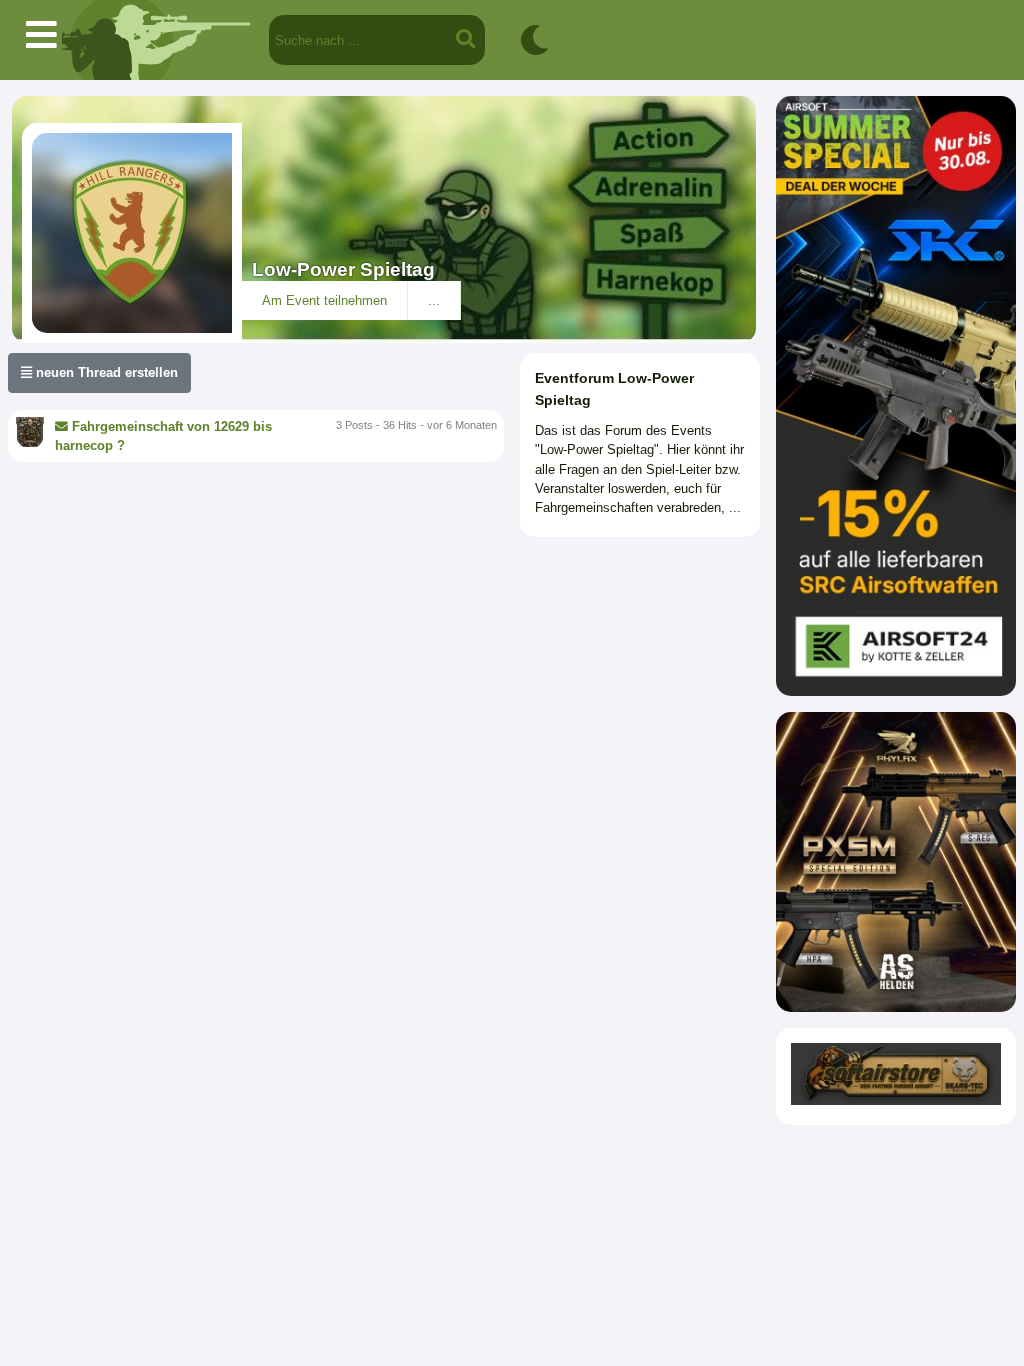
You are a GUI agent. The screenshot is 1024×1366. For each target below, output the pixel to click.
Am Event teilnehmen (324, 300)
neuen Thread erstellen (105, 372)
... (434, 300)
